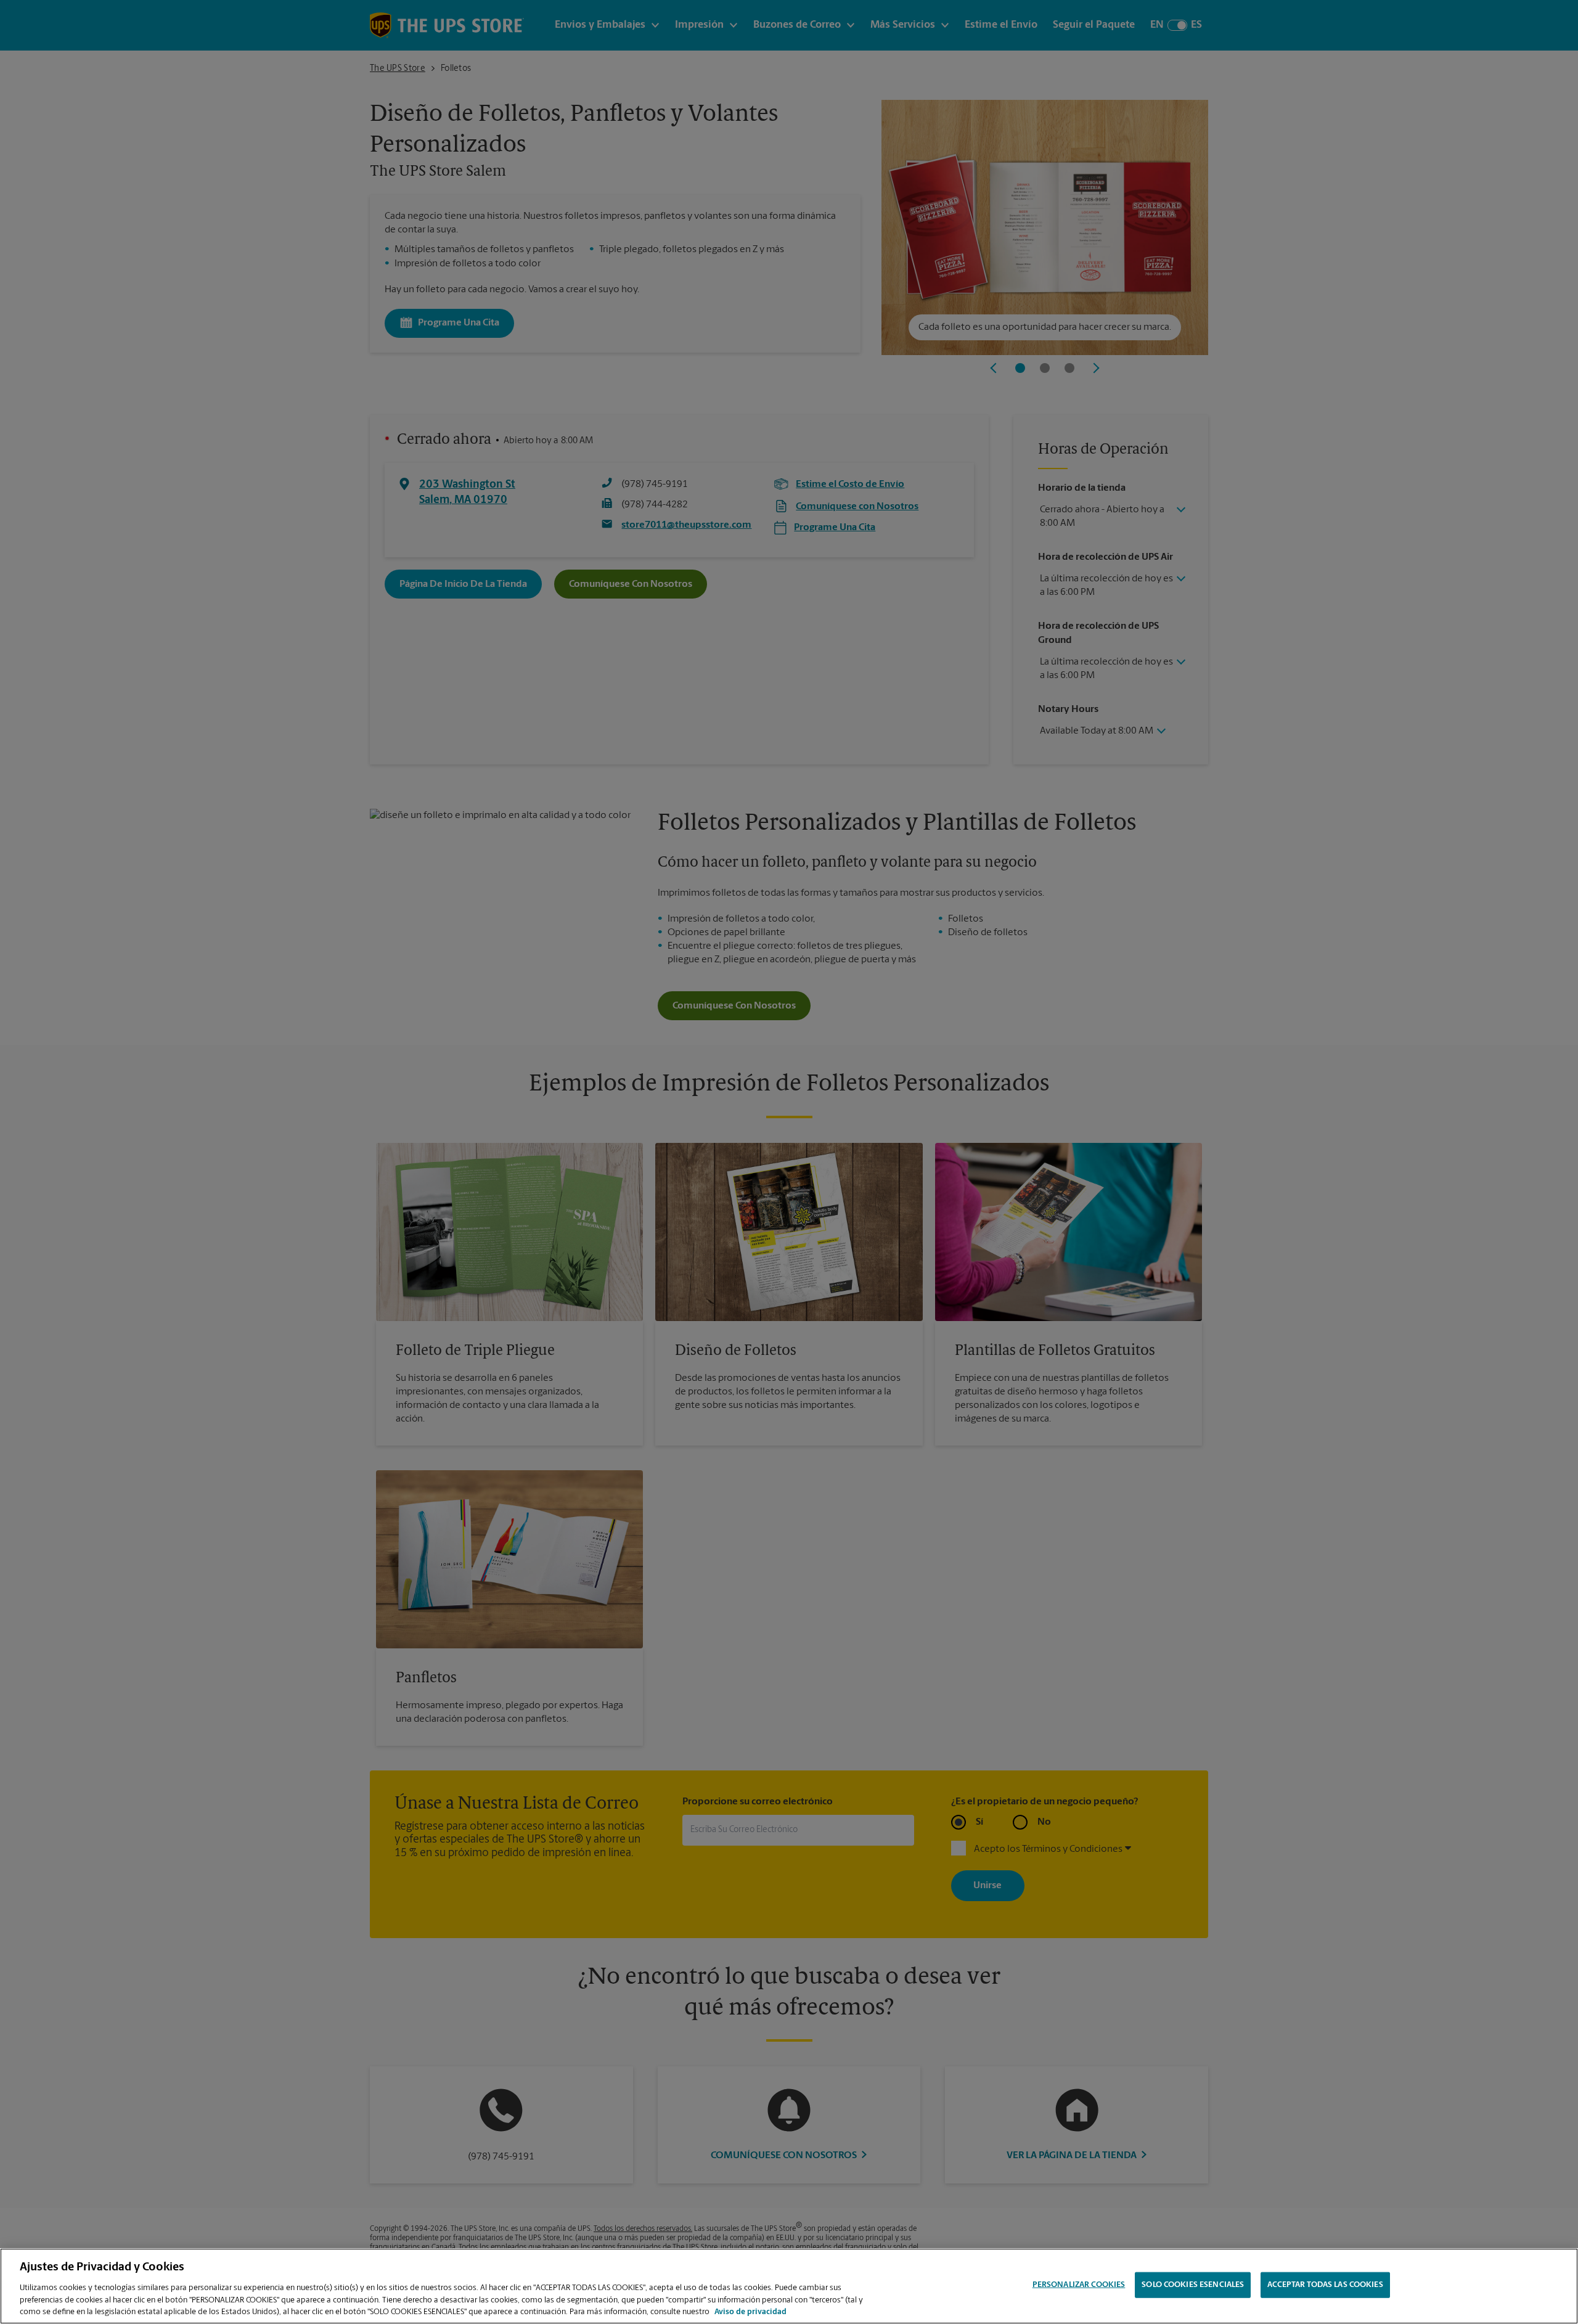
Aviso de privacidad (750, 2311)
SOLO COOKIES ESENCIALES (1193, 2285)
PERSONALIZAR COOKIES (1079, 2285)
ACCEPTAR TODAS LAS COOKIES (1325, 2285)
